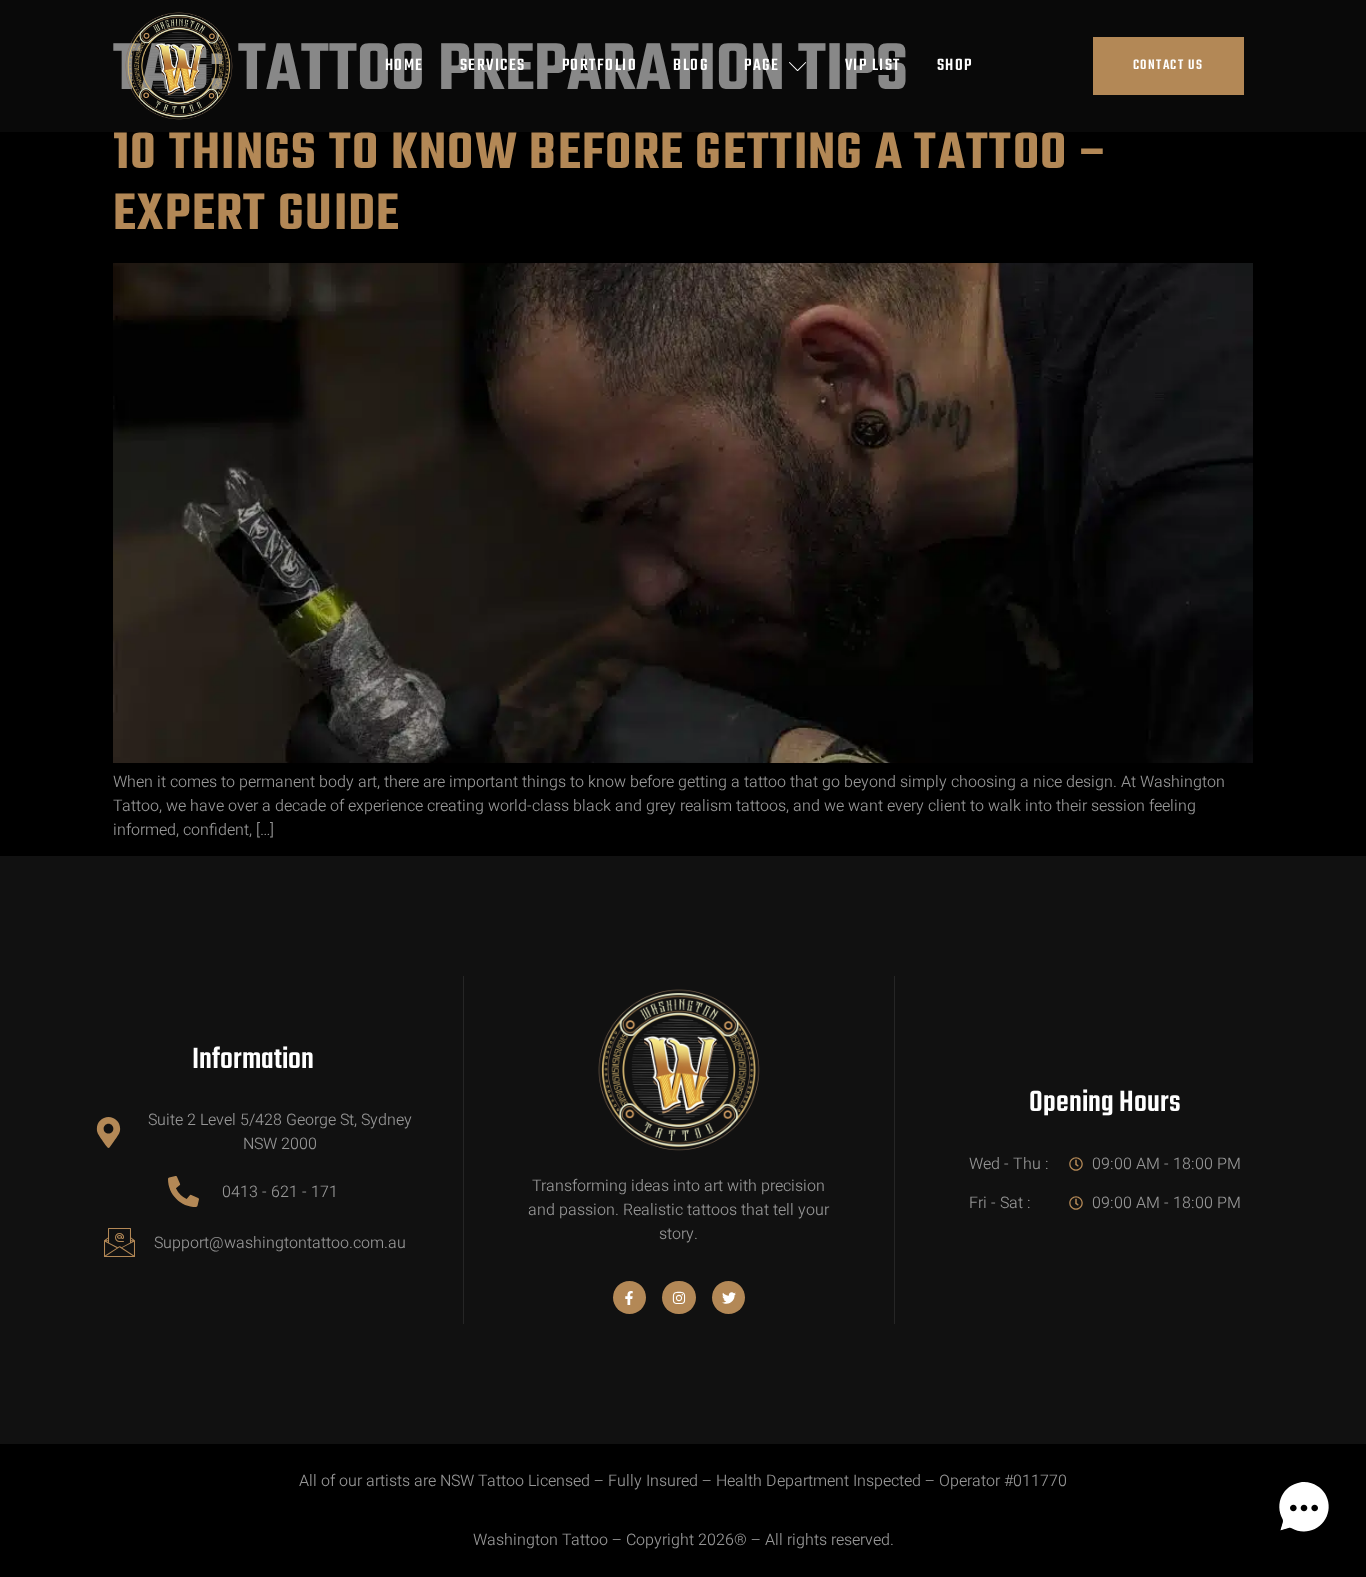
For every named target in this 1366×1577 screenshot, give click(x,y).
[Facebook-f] (630, 1298)
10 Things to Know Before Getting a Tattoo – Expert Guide (611, 185)
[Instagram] (679, 1298)
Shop (955, 66)
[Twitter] (729, 1298)
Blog (690, 66)
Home (404, 66)
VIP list (873, 66)
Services (493, 66)
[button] (1304, 1511)
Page (761, 66)
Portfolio (600, 66)
